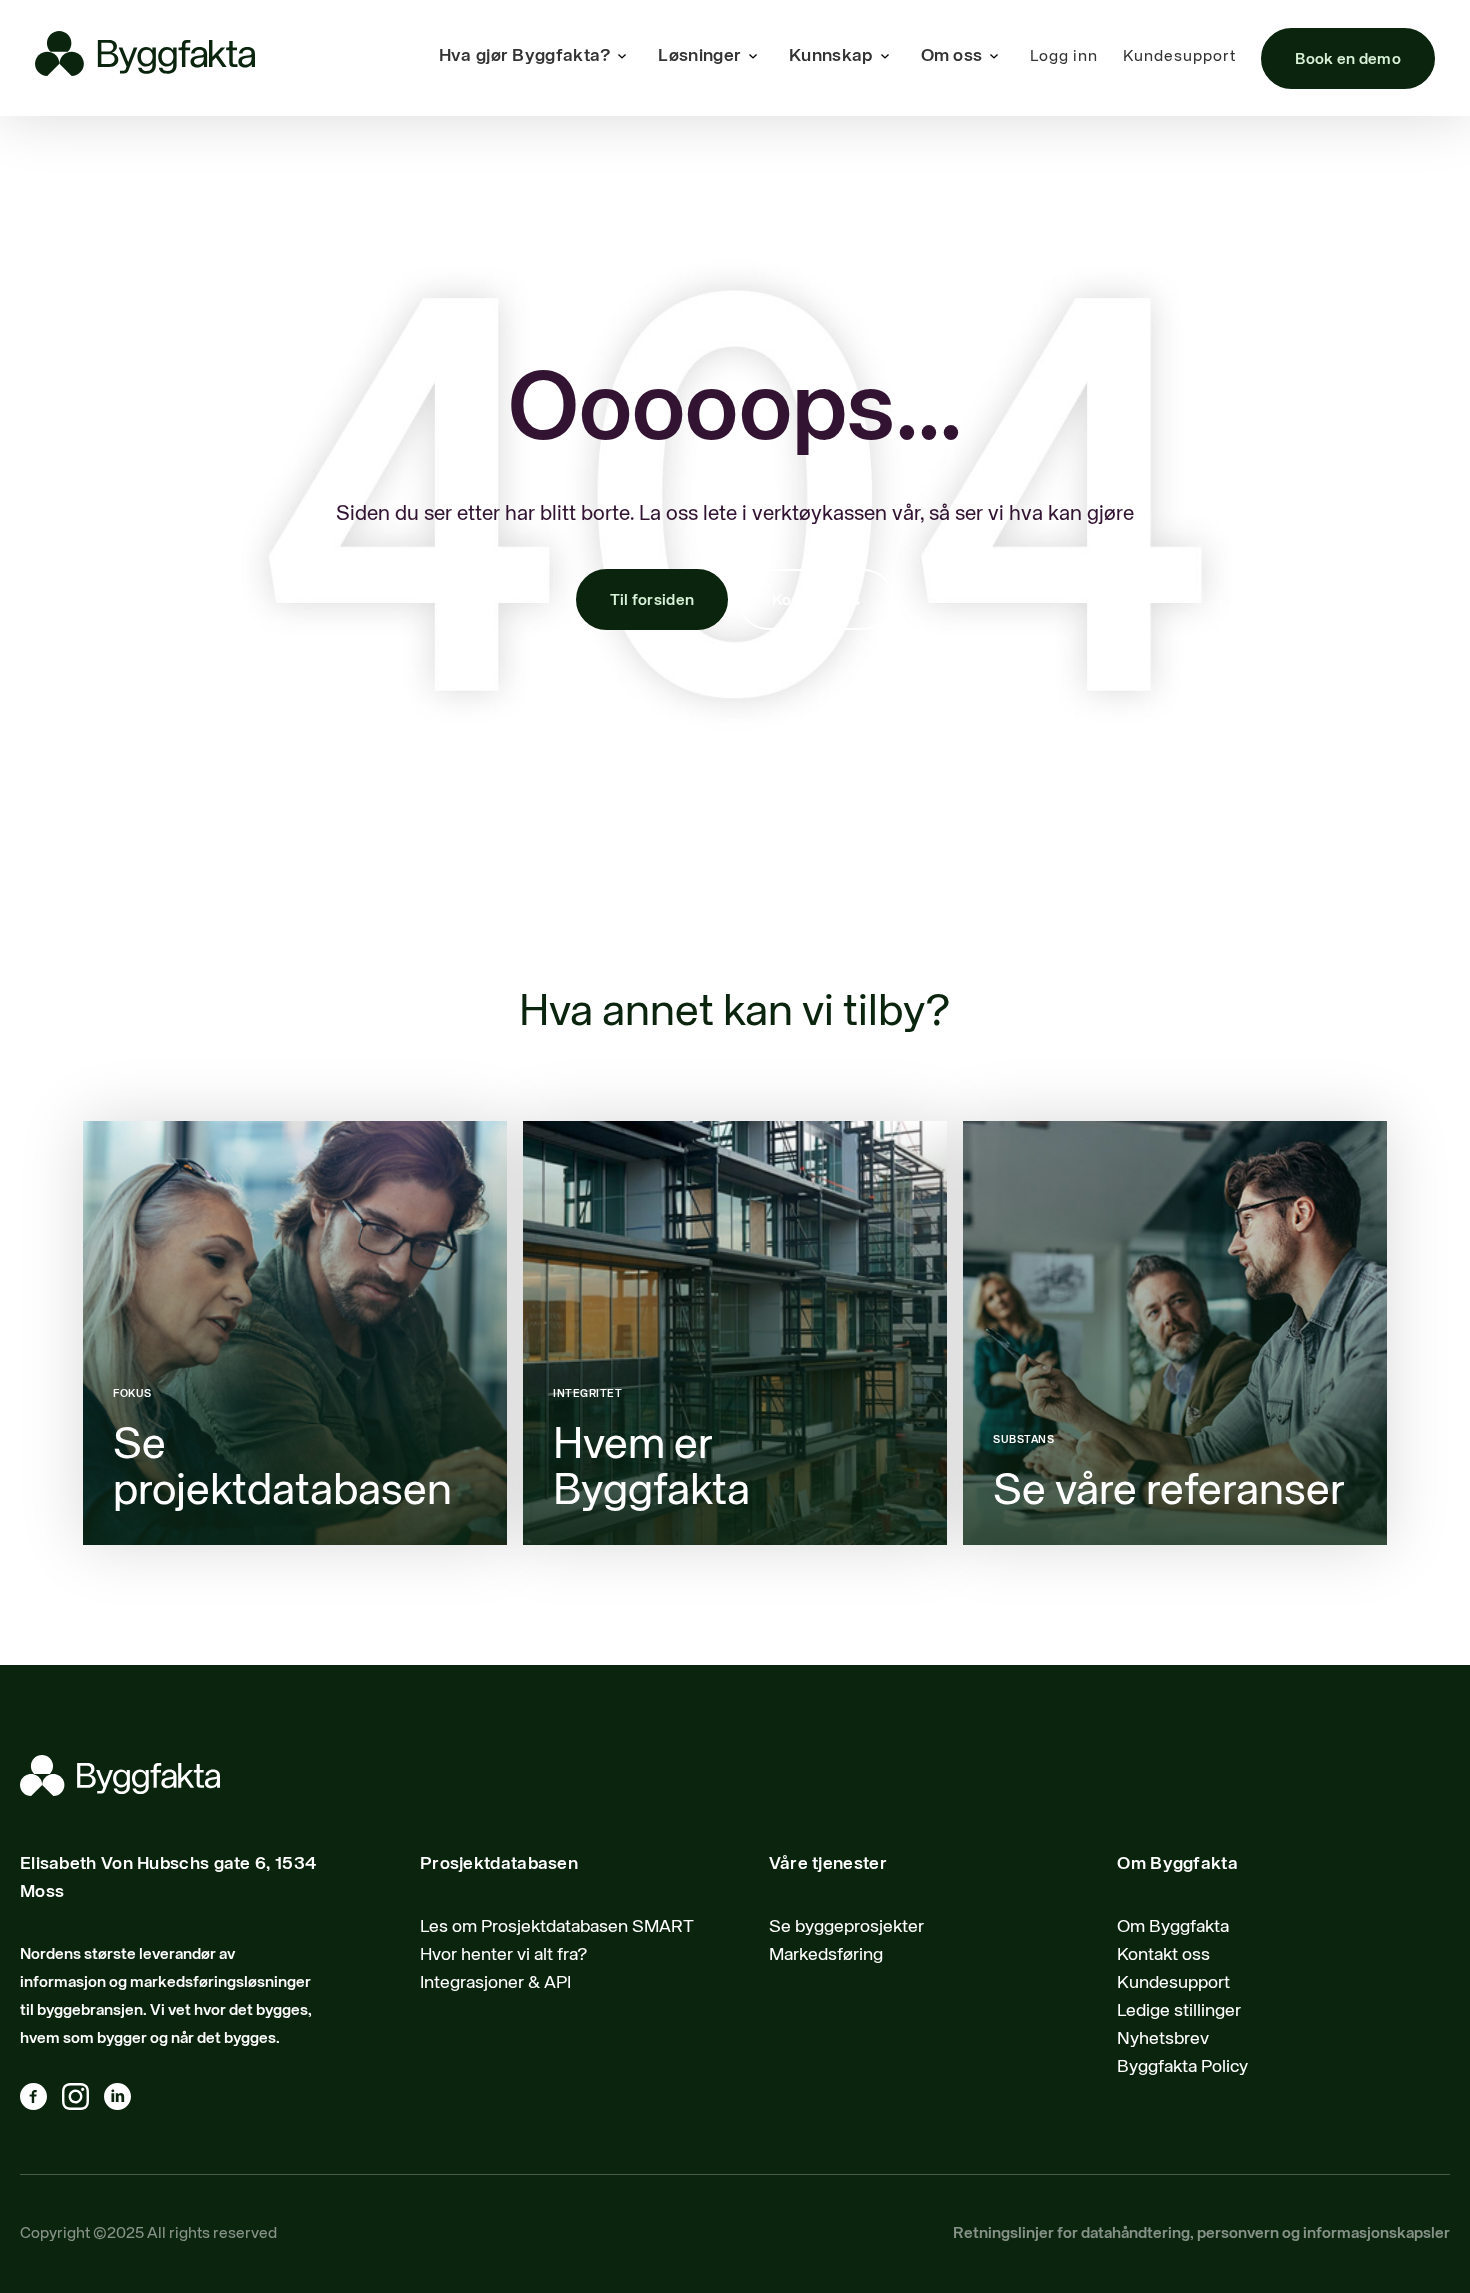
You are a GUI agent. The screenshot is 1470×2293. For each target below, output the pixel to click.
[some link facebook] (41, 2101)
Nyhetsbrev (1163, 2039)
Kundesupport (1179, 57)
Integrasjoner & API (495, 1983)
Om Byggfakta (1173, 1927)
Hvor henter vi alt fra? (504, 1955)
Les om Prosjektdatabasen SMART (557, 1927)
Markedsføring (826, 1955)
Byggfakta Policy (1182, 2067)
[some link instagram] (83, 2101)
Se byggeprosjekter (846, 1927)
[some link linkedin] (125, 2101)
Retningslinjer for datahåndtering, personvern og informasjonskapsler (1201, 2234)
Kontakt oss (816, 601)
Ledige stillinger (1179, 2011)
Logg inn (1064, 57)
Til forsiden (652, 601)
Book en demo (1348, 60)
